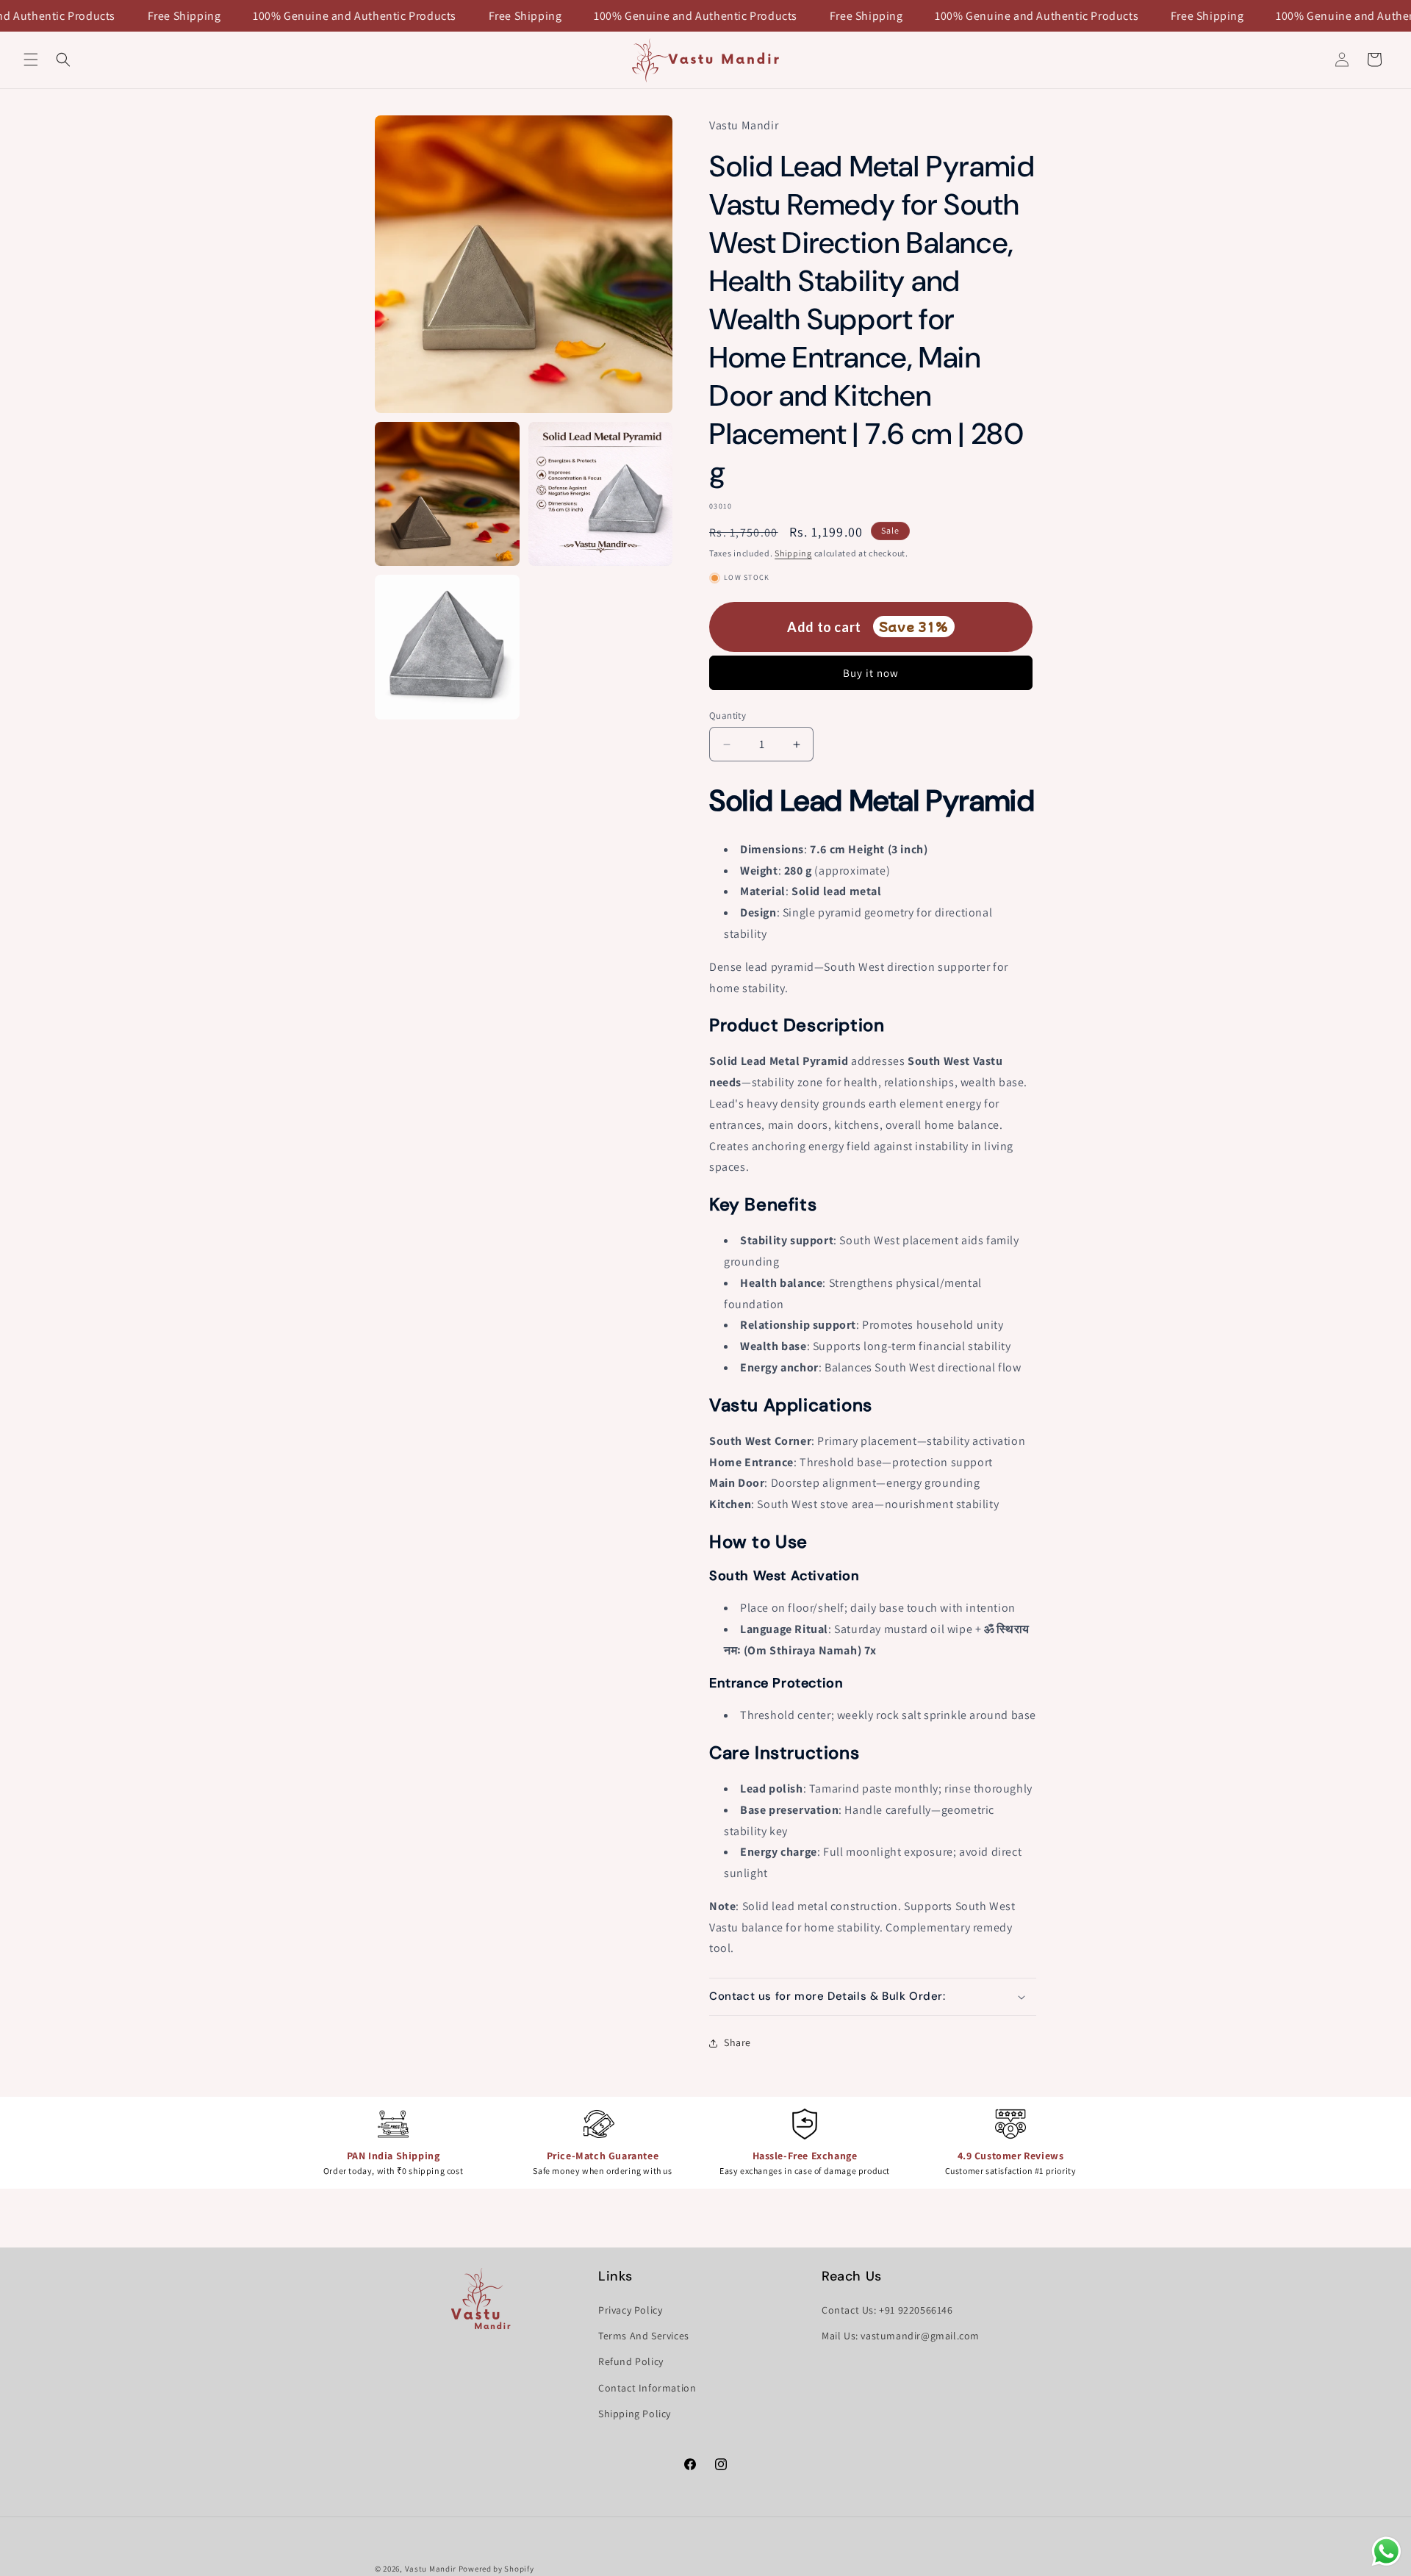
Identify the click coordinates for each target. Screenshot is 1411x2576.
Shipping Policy (635, 2414)
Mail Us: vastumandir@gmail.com (901, 2336)
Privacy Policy (630, 2310)
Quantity (728, 715)
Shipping (793, 553)
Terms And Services (644, 2336)
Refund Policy (631, 2361)
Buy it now (871, 673)
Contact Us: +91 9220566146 (887, 2310)
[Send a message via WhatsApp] (1386, 2551)
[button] (31, 60)
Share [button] (737, 2042)
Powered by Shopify (496, 2569)
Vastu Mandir (431, 2569)
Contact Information (647, 2388)
